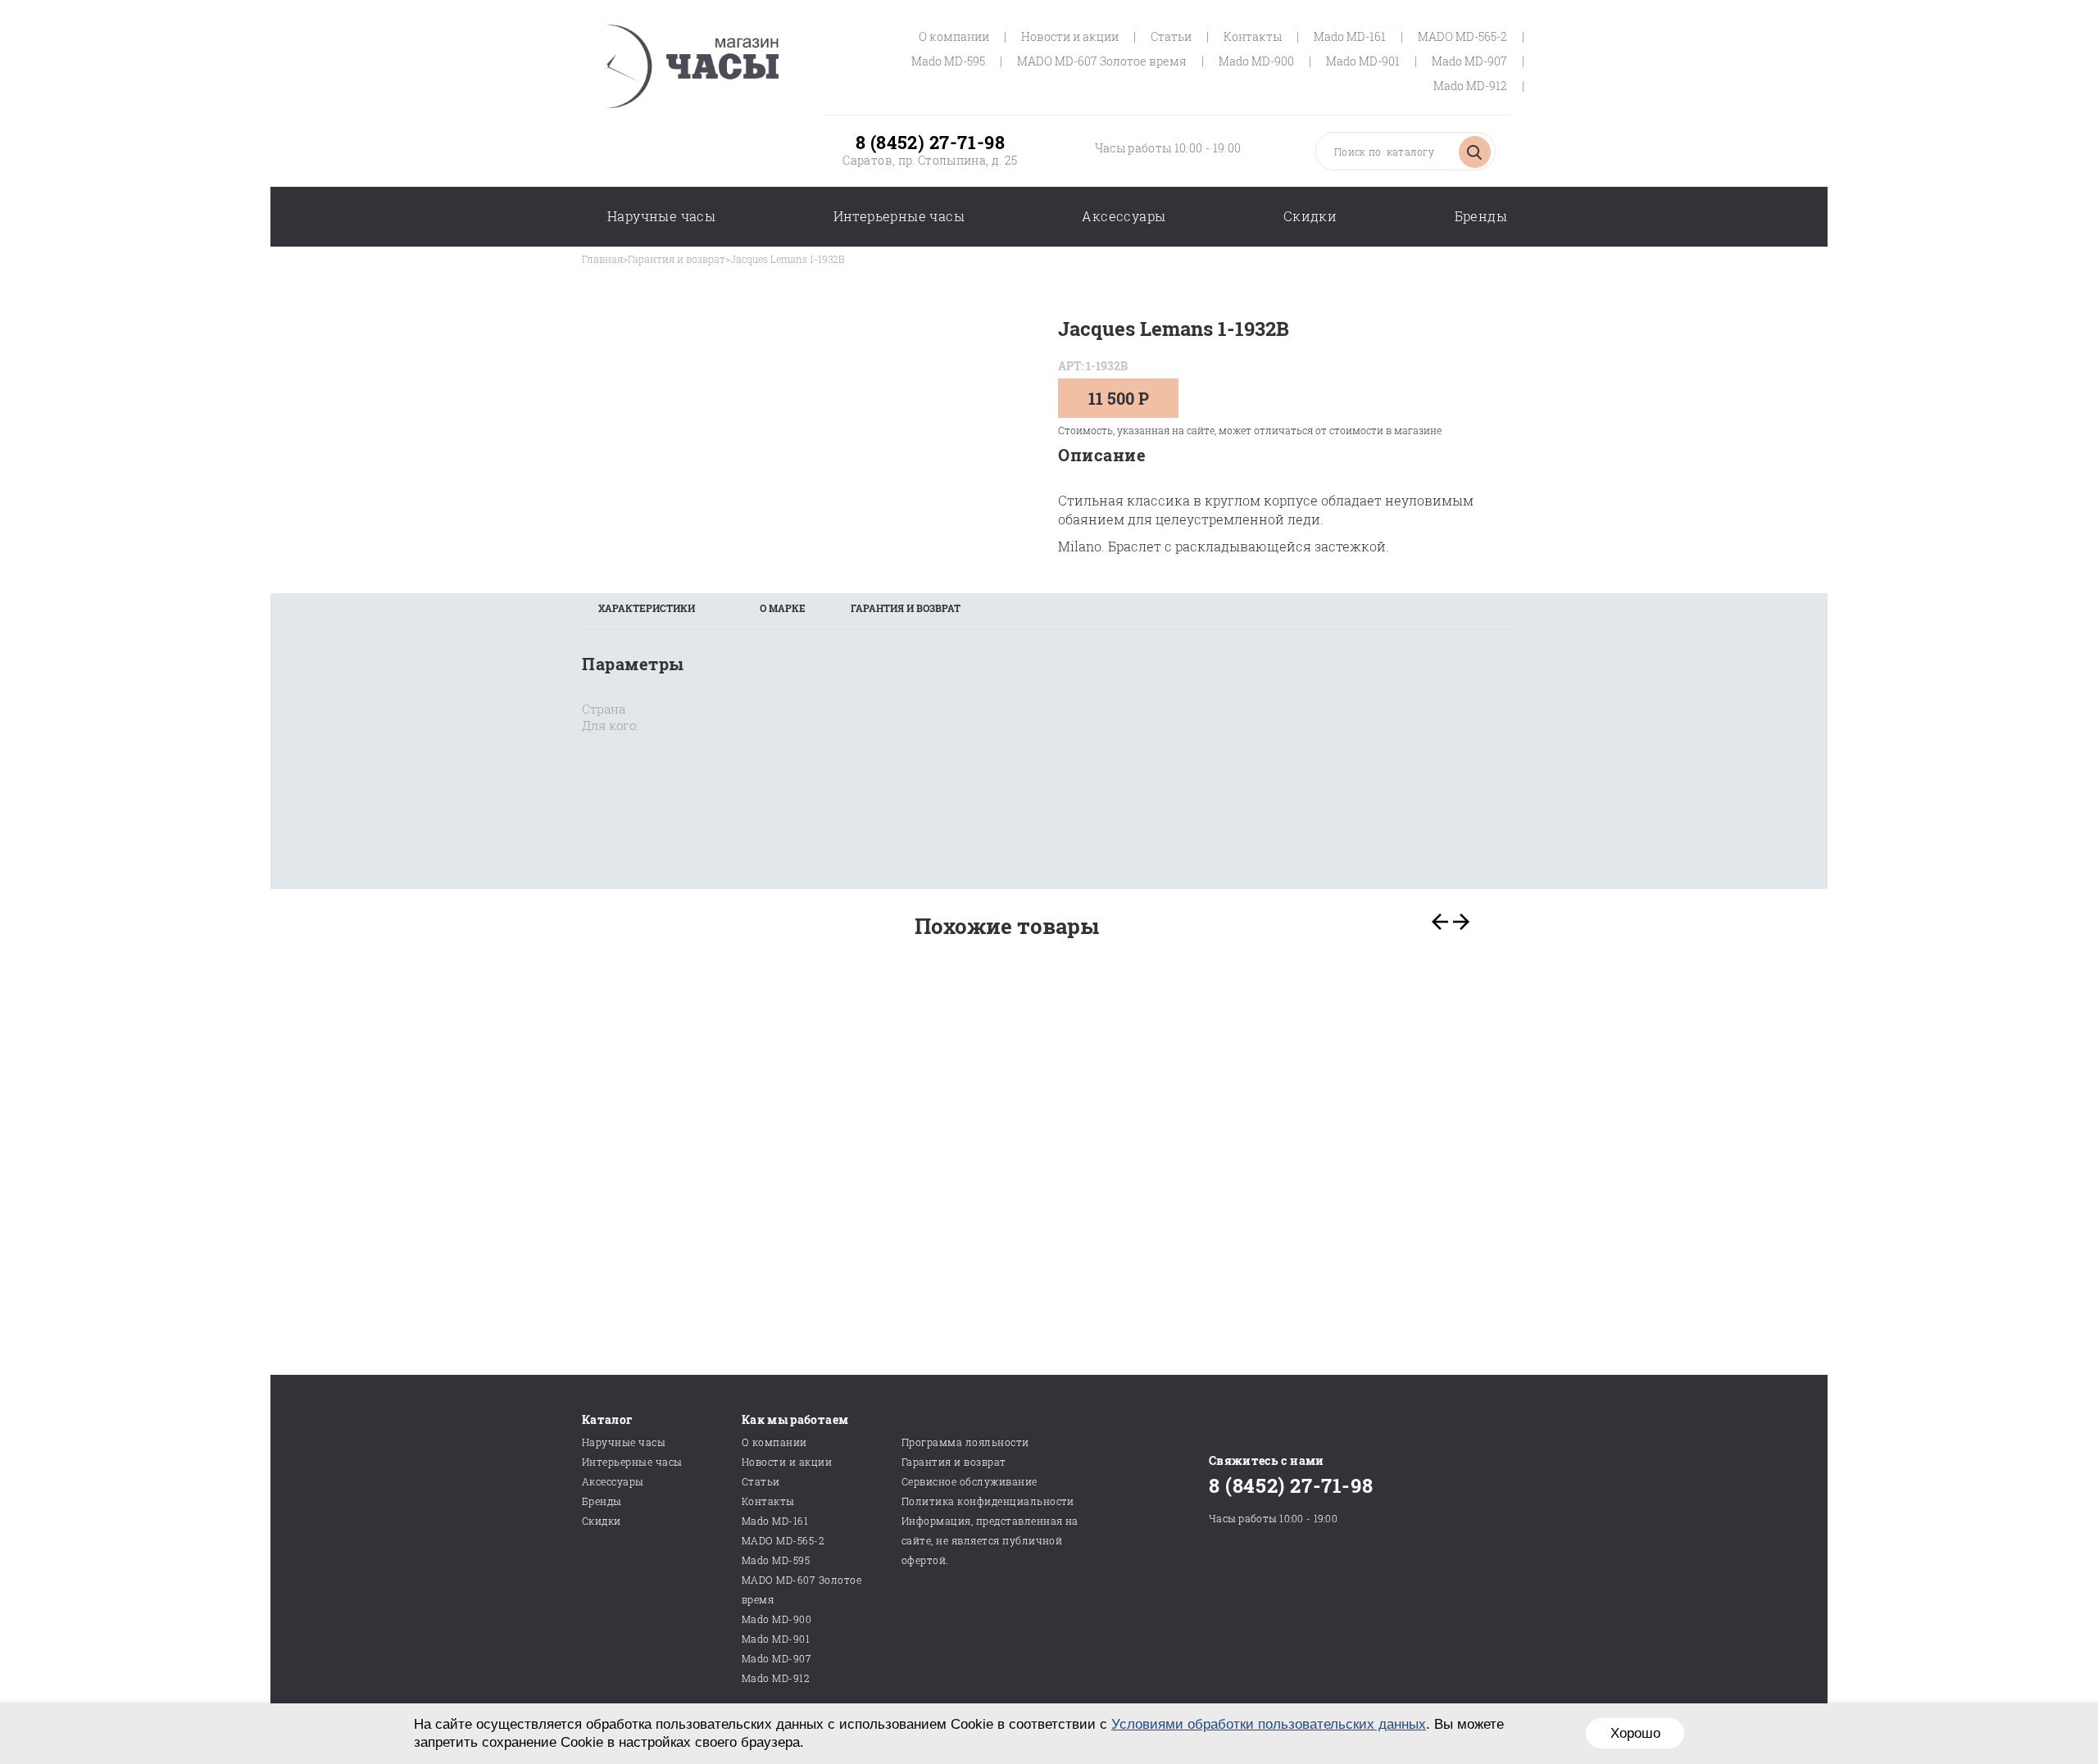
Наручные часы (661, 216)
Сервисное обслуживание (970, 1481)
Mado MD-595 (948, 61)
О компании (954, 36)
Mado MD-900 (1256, 61)
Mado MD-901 (1363, 61)
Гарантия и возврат (677, 259)
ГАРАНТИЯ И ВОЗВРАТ (906, 608)
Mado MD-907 (1469, 61)
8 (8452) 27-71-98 (930, 142)
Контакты (1253, 36)
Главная (602, 259)
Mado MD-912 (1470, 86)
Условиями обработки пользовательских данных (1269, 1724)
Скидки (1310, 216)
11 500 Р (1119, 398)
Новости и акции (1070, 36)
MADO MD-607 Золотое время (1102, 61)
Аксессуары (1124, 216)
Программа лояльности (965, 1442)
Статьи (1171, 36)
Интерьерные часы (899, 216)
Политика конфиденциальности (988, 1501)
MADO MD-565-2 (1462, 36)
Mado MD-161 (1350, 36)
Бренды (1481, 216)
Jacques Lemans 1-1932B (788, 259)
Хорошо (1635, 1733)
